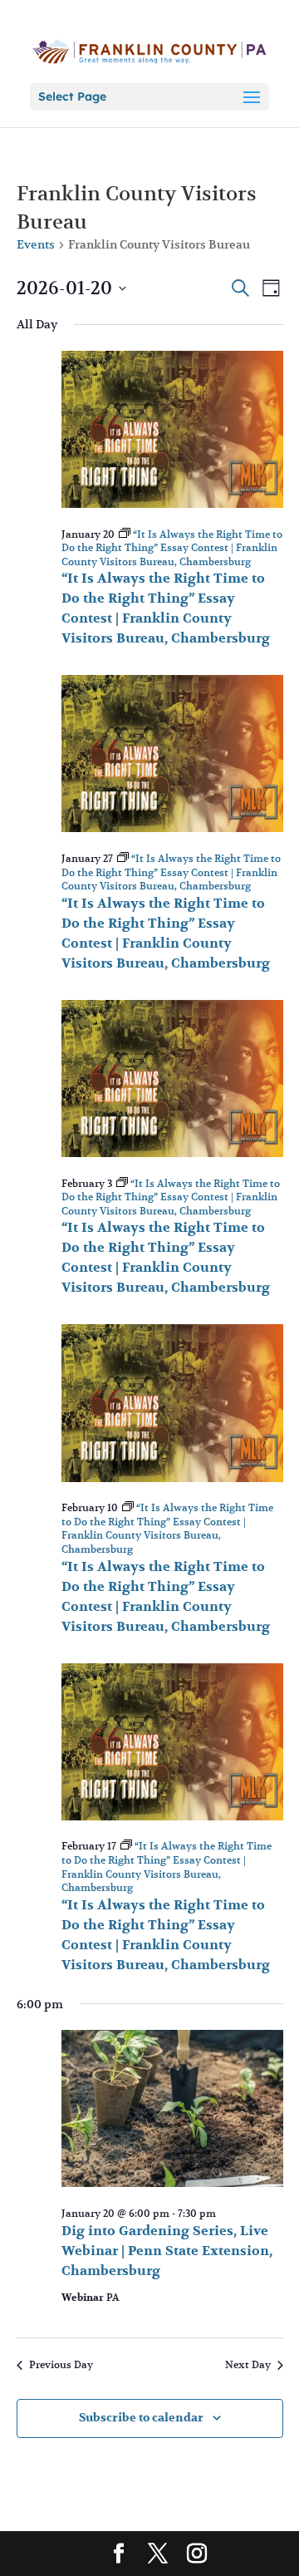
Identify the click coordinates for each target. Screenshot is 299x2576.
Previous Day (61, 2364)
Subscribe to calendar (141, 2418)
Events (36, 244)
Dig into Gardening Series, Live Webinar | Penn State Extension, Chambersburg (167, 2251)
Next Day (248, 2364)
